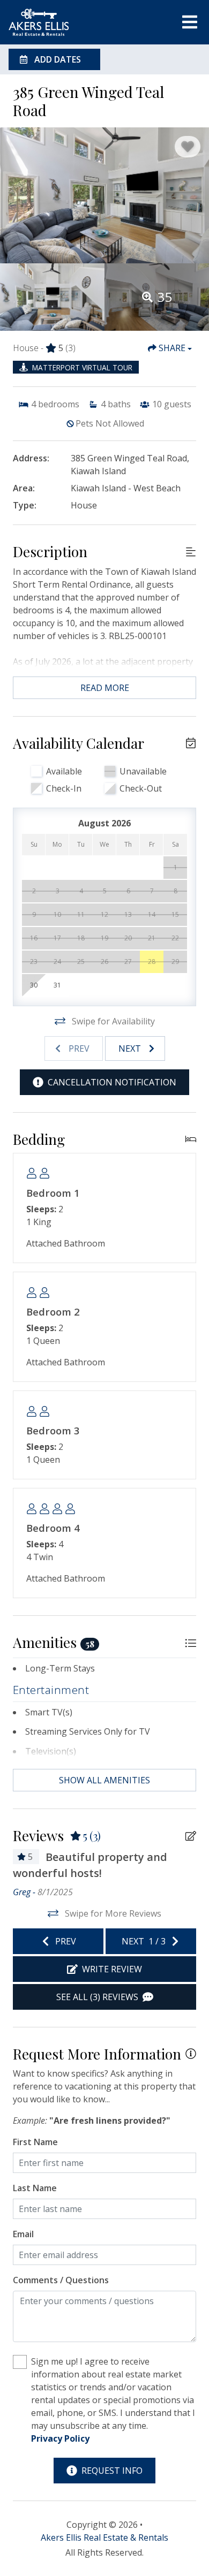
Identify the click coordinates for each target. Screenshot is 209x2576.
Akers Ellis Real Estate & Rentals (104, 2537)
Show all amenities (104, 1780)
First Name (35, 2142)
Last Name (35, 2188)
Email (23, 2234)
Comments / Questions (61, 2280)
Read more (105, 688)
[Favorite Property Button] (188, 147)
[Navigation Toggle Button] (190, 22)
